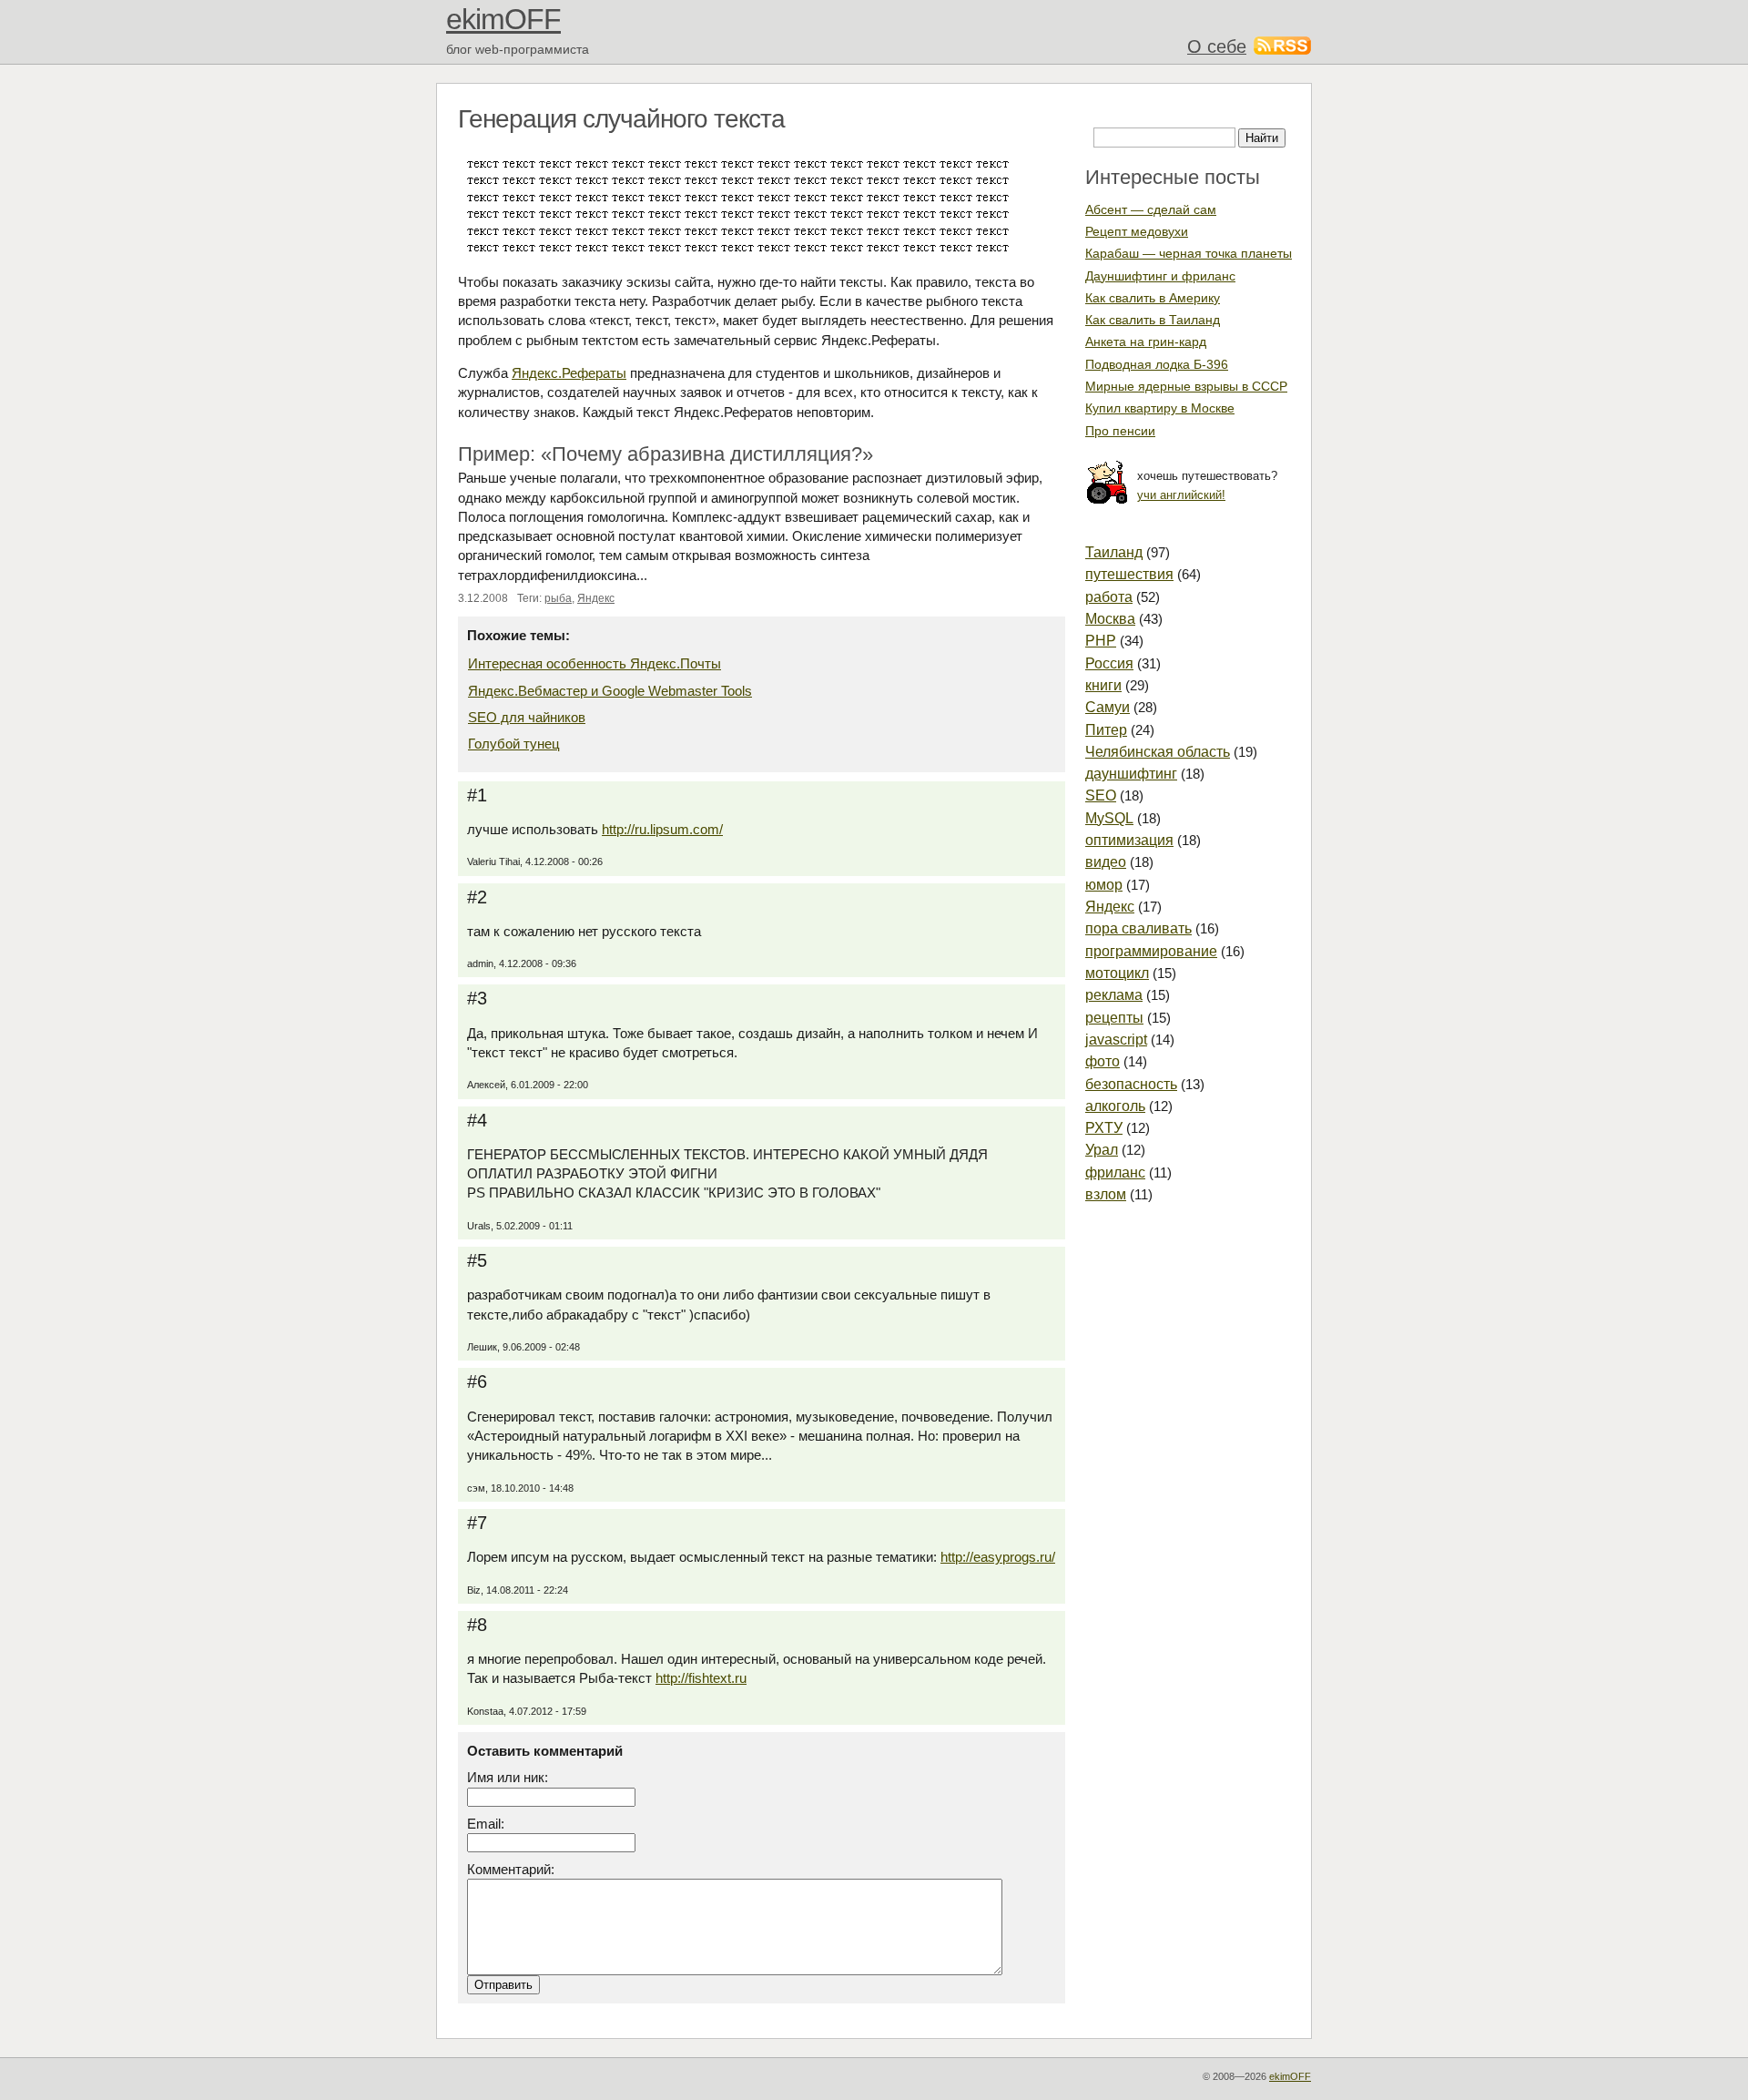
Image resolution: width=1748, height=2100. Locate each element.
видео (1106, 862)
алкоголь (1115, 1106)
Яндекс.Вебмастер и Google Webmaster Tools (610, 691)
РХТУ (1104, 1128)
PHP (1101, 641)
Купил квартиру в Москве (1160, 408)
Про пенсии (1120, 431)
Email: (486, 1824)
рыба (558, 598)
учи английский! (1181, 495)
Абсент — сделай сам (1151, 209)
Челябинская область (1158, 752)
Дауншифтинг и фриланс (1160, 276)
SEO (1101, 795)
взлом (1106, 1194)
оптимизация (1129, 840)
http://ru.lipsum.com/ (662, 829)
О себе (1217, 46)
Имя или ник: (508, 1777)
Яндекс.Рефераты (569, 373)
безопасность (1131, 1084)
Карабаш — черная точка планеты (1189, 253)
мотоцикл (1117, 973)
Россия (1109, 663)
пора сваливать (1138, 928)
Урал (1102, 1150)
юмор (1104, 885)
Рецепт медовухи (1137, 231)
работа (1109, 597)
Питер (1106, 730)
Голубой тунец (514, 744)
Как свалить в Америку (1153, 298)
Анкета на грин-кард (1146, 342)
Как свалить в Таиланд (1153, 320)
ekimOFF (503, 19)
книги (1103, 685)
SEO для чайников (527, 717)
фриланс (1115, 1172)
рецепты (1114, 1018)
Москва (1110, 619)
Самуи (1108, 707)
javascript (1116, 1040)
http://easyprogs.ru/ (998, 1557)
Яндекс (596, 598)
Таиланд (1114, 552)
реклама (1114, 995)
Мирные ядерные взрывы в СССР (1186, 386)
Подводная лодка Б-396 (1157, 364)
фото (1103, 1061)
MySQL (1109, 818)
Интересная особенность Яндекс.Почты (595, 663)
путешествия (1129, 574)
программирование (1151, 951)
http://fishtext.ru (701, 1678)
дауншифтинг (1131, 774)
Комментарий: (511, 1869)
